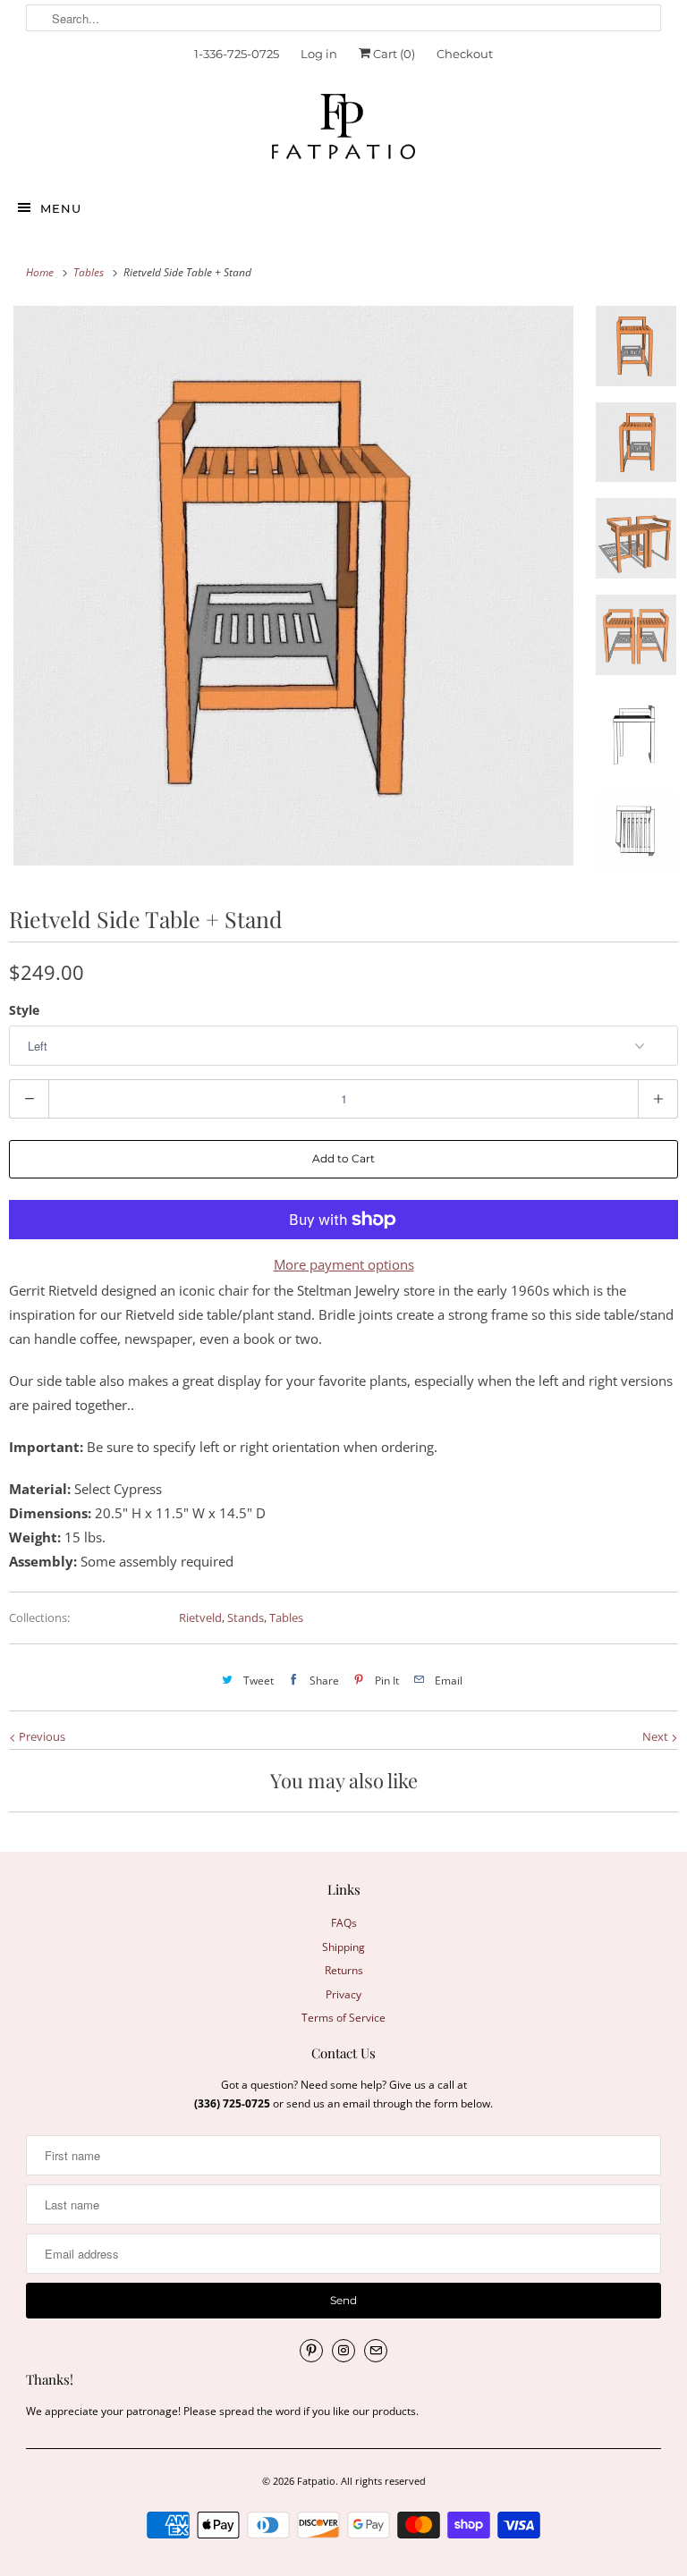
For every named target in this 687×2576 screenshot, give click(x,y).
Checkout (465, 54)
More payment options (344, 1264)
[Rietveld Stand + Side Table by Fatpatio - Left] (293, 586)
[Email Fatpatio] (376, 2351)
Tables (286, 1617)
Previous (41, 1736)
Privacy (343, 1994)
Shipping (343, 1947)
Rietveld (200, 1617)
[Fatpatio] (343, 131)
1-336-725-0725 (237, 54)
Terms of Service (343, 2018)
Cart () (393, 54)
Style (24, 1010)
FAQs (344, 1923)
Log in (319, 54)
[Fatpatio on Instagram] (343, 2351)
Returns (344, 1970)
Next (657, 1736)
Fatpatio (316, 2481)
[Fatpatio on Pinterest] (311, 2351)
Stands (246, 1617)
